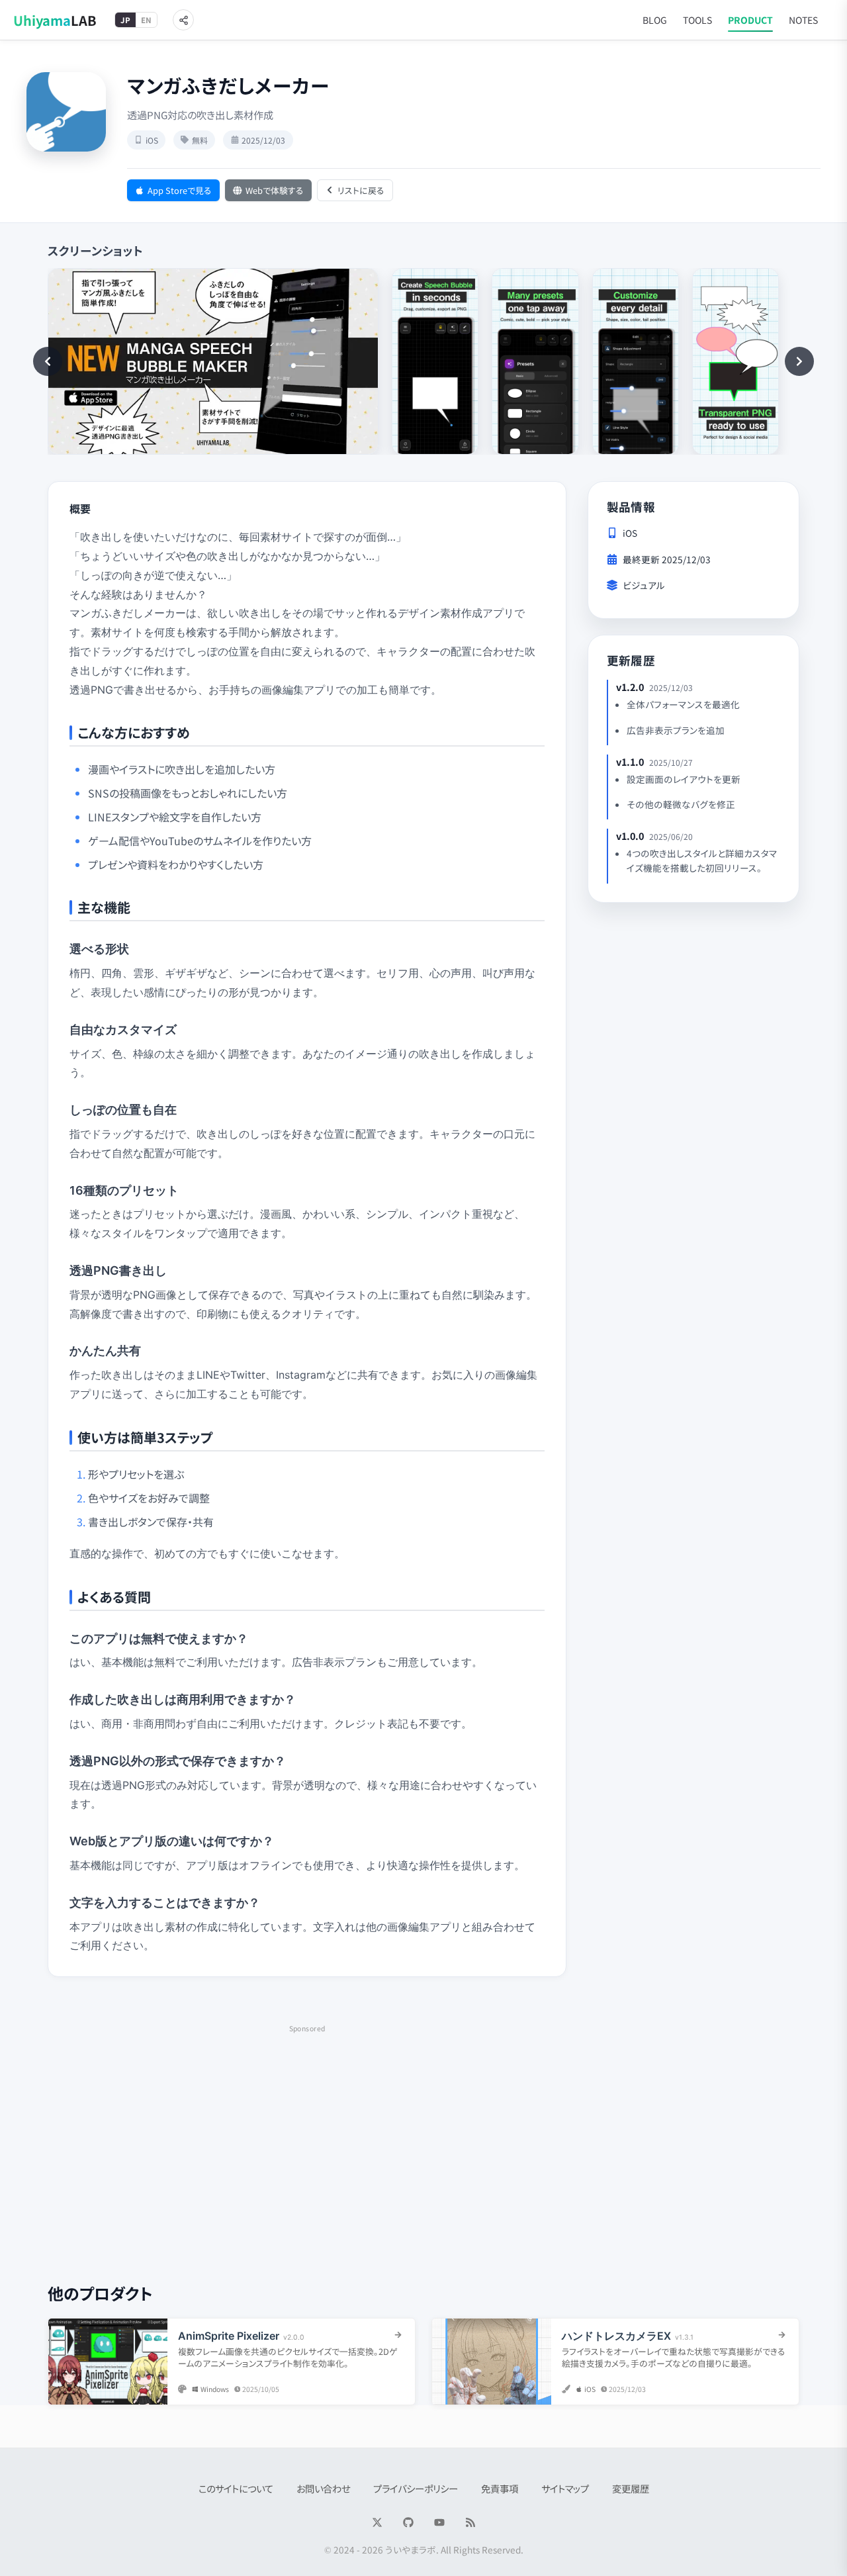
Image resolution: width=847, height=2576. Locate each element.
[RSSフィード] (470, 2522)
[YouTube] (439, 2522)
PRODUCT (750, 20)
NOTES (803, 20)
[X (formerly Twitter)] (377, 2522)
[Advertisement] (307, 2129)
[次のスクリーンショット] (799, 361)
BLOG (655, 20)
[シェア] (183, 20)
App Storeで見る (180, 190)
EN (146, 20)
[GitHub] (408, 2522)
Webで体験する (275, 190)
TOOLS (697, 20)
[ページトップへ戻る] (811, 2553)
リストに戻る (361, 190)
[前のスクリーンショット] (48, 361)
